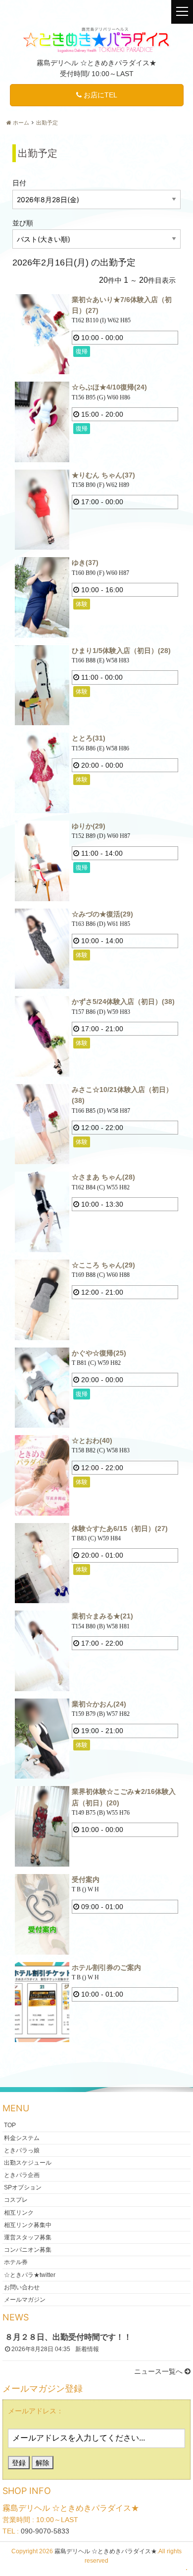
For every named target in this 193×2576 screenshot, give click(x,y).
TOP (10, 2125)
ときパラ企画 (22, 2175)
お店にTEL (99, 95)
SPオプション (23, 2187)
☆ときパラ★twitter (30, 2274)
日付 (19, 183)
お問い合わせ (22, 2287)
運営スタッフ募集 (28, 2237)
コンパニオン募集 (28, 2250)
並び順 (23, 223)
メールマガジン (25, 2299)
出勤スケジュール (28, 2162)
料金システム (22, 2138)
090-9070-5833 (45, 2531)
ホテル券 (16, 2262)
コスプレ (16, 2200)
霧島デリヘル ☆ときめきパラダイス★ (106, 2551)
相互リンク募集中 (28, 2225)
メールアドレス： (36, 2411)
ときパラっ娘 (22, 2150)
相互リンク (19, 2212)
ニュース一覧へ (159, 2371)
